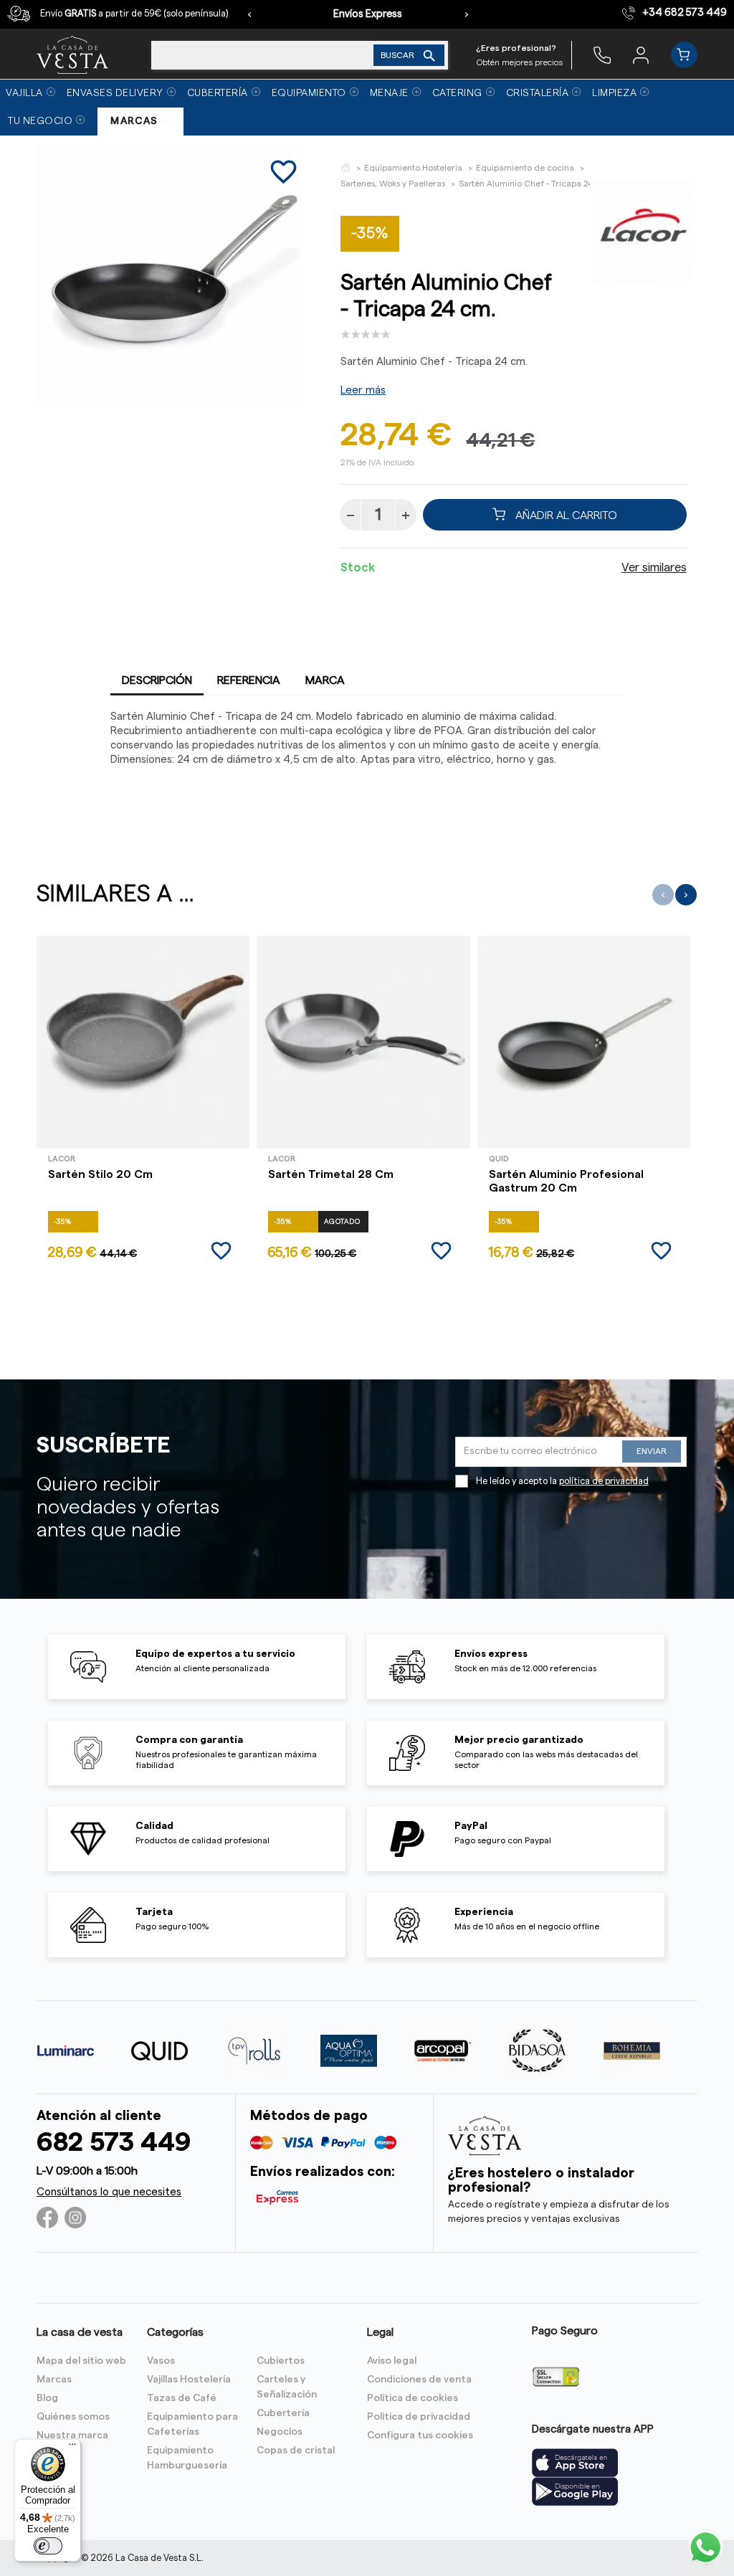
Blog (47, 2398)
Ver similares (654, 568)
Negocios (280, 2432)
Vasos (161, 2361)
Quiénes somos (73, 2417)
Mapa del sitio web (81, 2361)
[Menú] (72, 2448)
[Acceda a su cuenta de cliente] (641, 54)
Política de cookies (413, 2398)
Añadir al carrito (565, 515)
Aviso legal (392, 2361)
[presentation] (249, 14)
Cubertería (283, 2413)
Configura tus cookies (420, 2435)
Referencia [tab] (249, 680)
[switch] (48, 2546)
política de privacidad (604, 1481)
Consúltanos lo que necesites (109, 2192)
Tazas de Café (182, 2398)
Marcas (54, 2380)
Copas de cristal (296, 2451)
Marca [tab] (325, 680)
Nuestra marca (72, 2435)
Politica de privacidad (419, 2417)
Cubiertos (281, 2361)
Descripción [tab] (157, 680)
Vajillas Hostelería (189, 2380)
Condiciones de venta (419, 2380)
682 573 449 (114, 2143)
